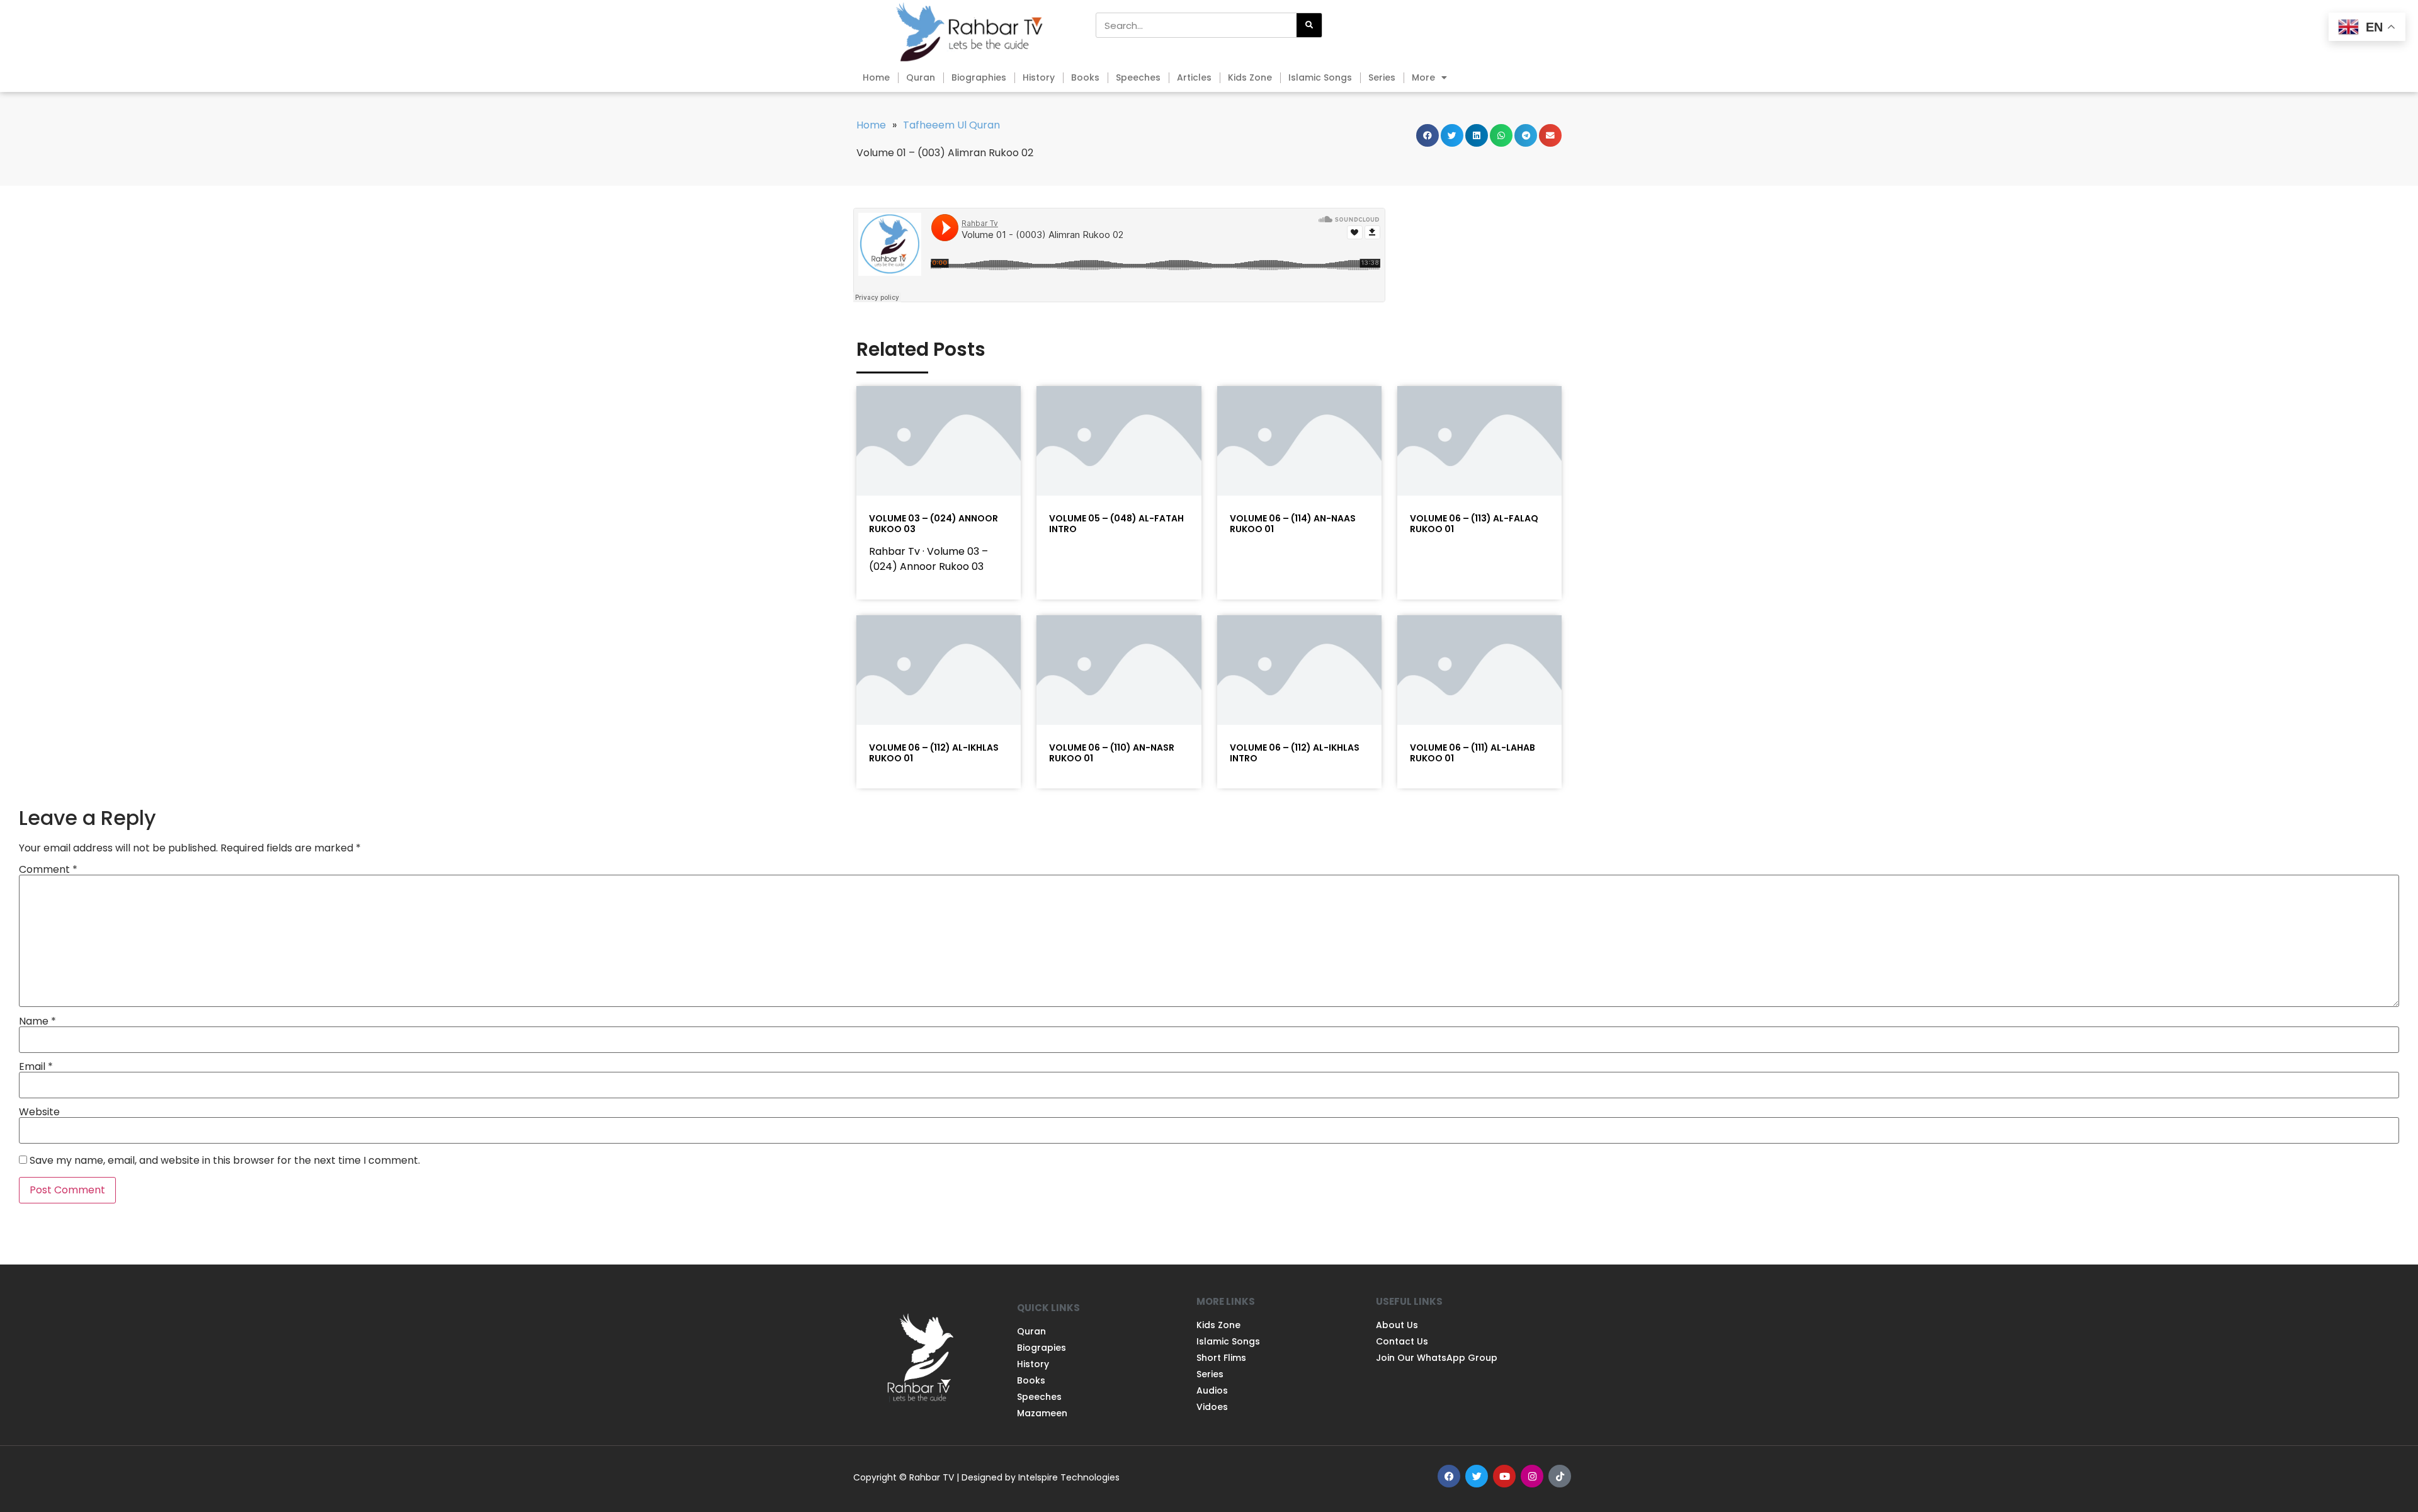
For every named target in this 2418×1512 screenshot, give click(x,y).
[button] (1428, 135)
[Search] (1309, 25)
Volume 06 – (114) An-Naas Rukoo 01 (1293, 524)
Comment (48, 870)
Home (876, 77)
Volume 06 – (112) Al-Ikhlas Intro (1295, 753)
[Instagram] (1532, 1476)
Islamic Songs (1320, 77)
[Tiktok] (1560, 1476)
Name (37, 1021)
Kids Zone (1250, 77)
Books (1085, 77)
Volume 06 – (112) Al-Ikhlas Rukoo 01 (934, 753)
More (1423, 77)
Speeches (1138, 77)
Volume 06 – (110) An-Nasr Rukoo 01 (1112, 753)
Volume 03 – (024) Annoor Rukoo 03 (934, 524)
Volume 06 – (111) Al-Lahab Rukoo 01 (1473, 753)
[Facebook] (1449, 1476)
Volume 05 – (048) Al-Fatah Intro (1116, 524)
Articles (1194, 77)
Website (39, 1112)
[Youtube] (1504, 1476)
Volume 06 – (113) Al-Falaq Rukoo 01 (1474, 524)
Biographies (979, 77)
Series (1382, 77)
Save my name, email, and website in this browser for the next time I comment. (225, 1161)
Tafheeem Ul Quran (951, 125)
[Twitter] (1477, 1476)
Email (36, 1067)
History (1039, 77)
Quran (921, 77)
